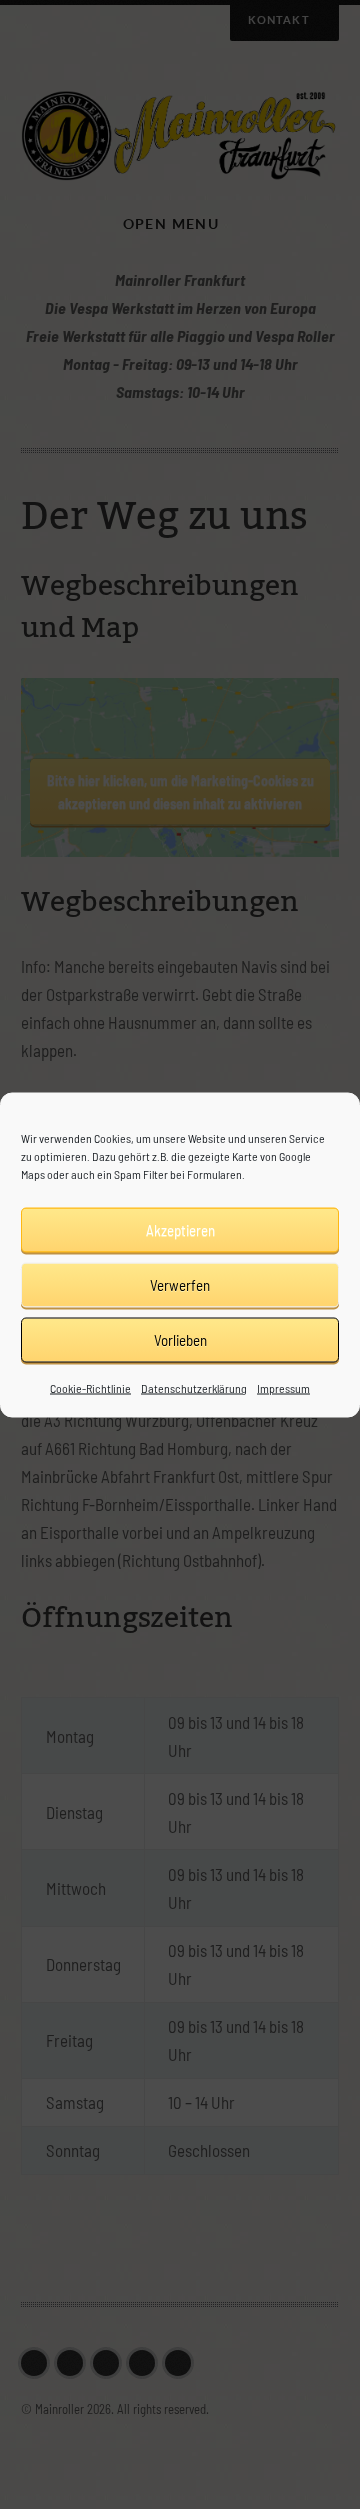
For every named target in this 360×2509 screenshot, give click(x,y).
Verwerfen (180, 1285)
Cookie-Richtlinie (90, 1387)
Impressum (283, 1387)
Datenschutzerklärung (194, 1387)
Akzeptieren (180, 1230)
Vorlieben (180, 1340)
